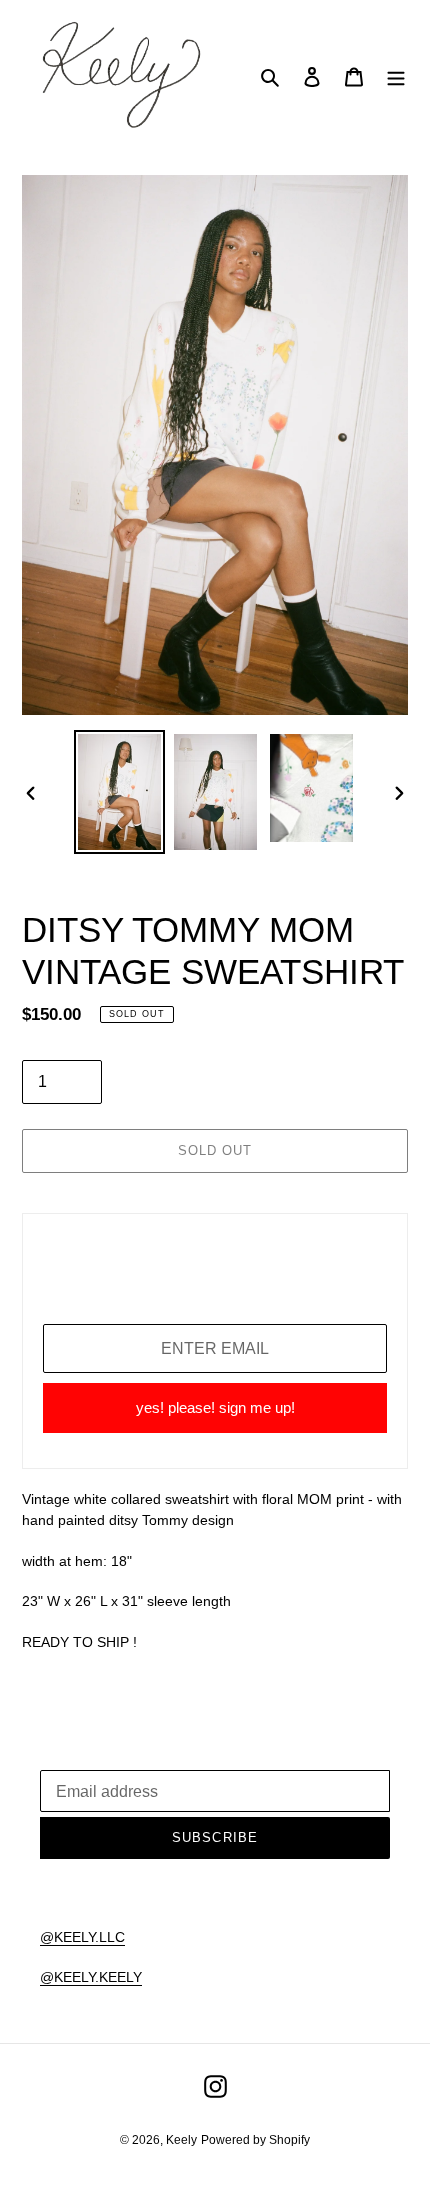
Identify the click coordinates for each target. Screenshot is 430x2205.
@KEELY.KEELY (91, 1977)
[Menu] (396, 76)
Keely (181, 2140)
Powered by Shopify (255, 2140)
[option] (120, 792)
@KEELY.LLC (82, 1937)
